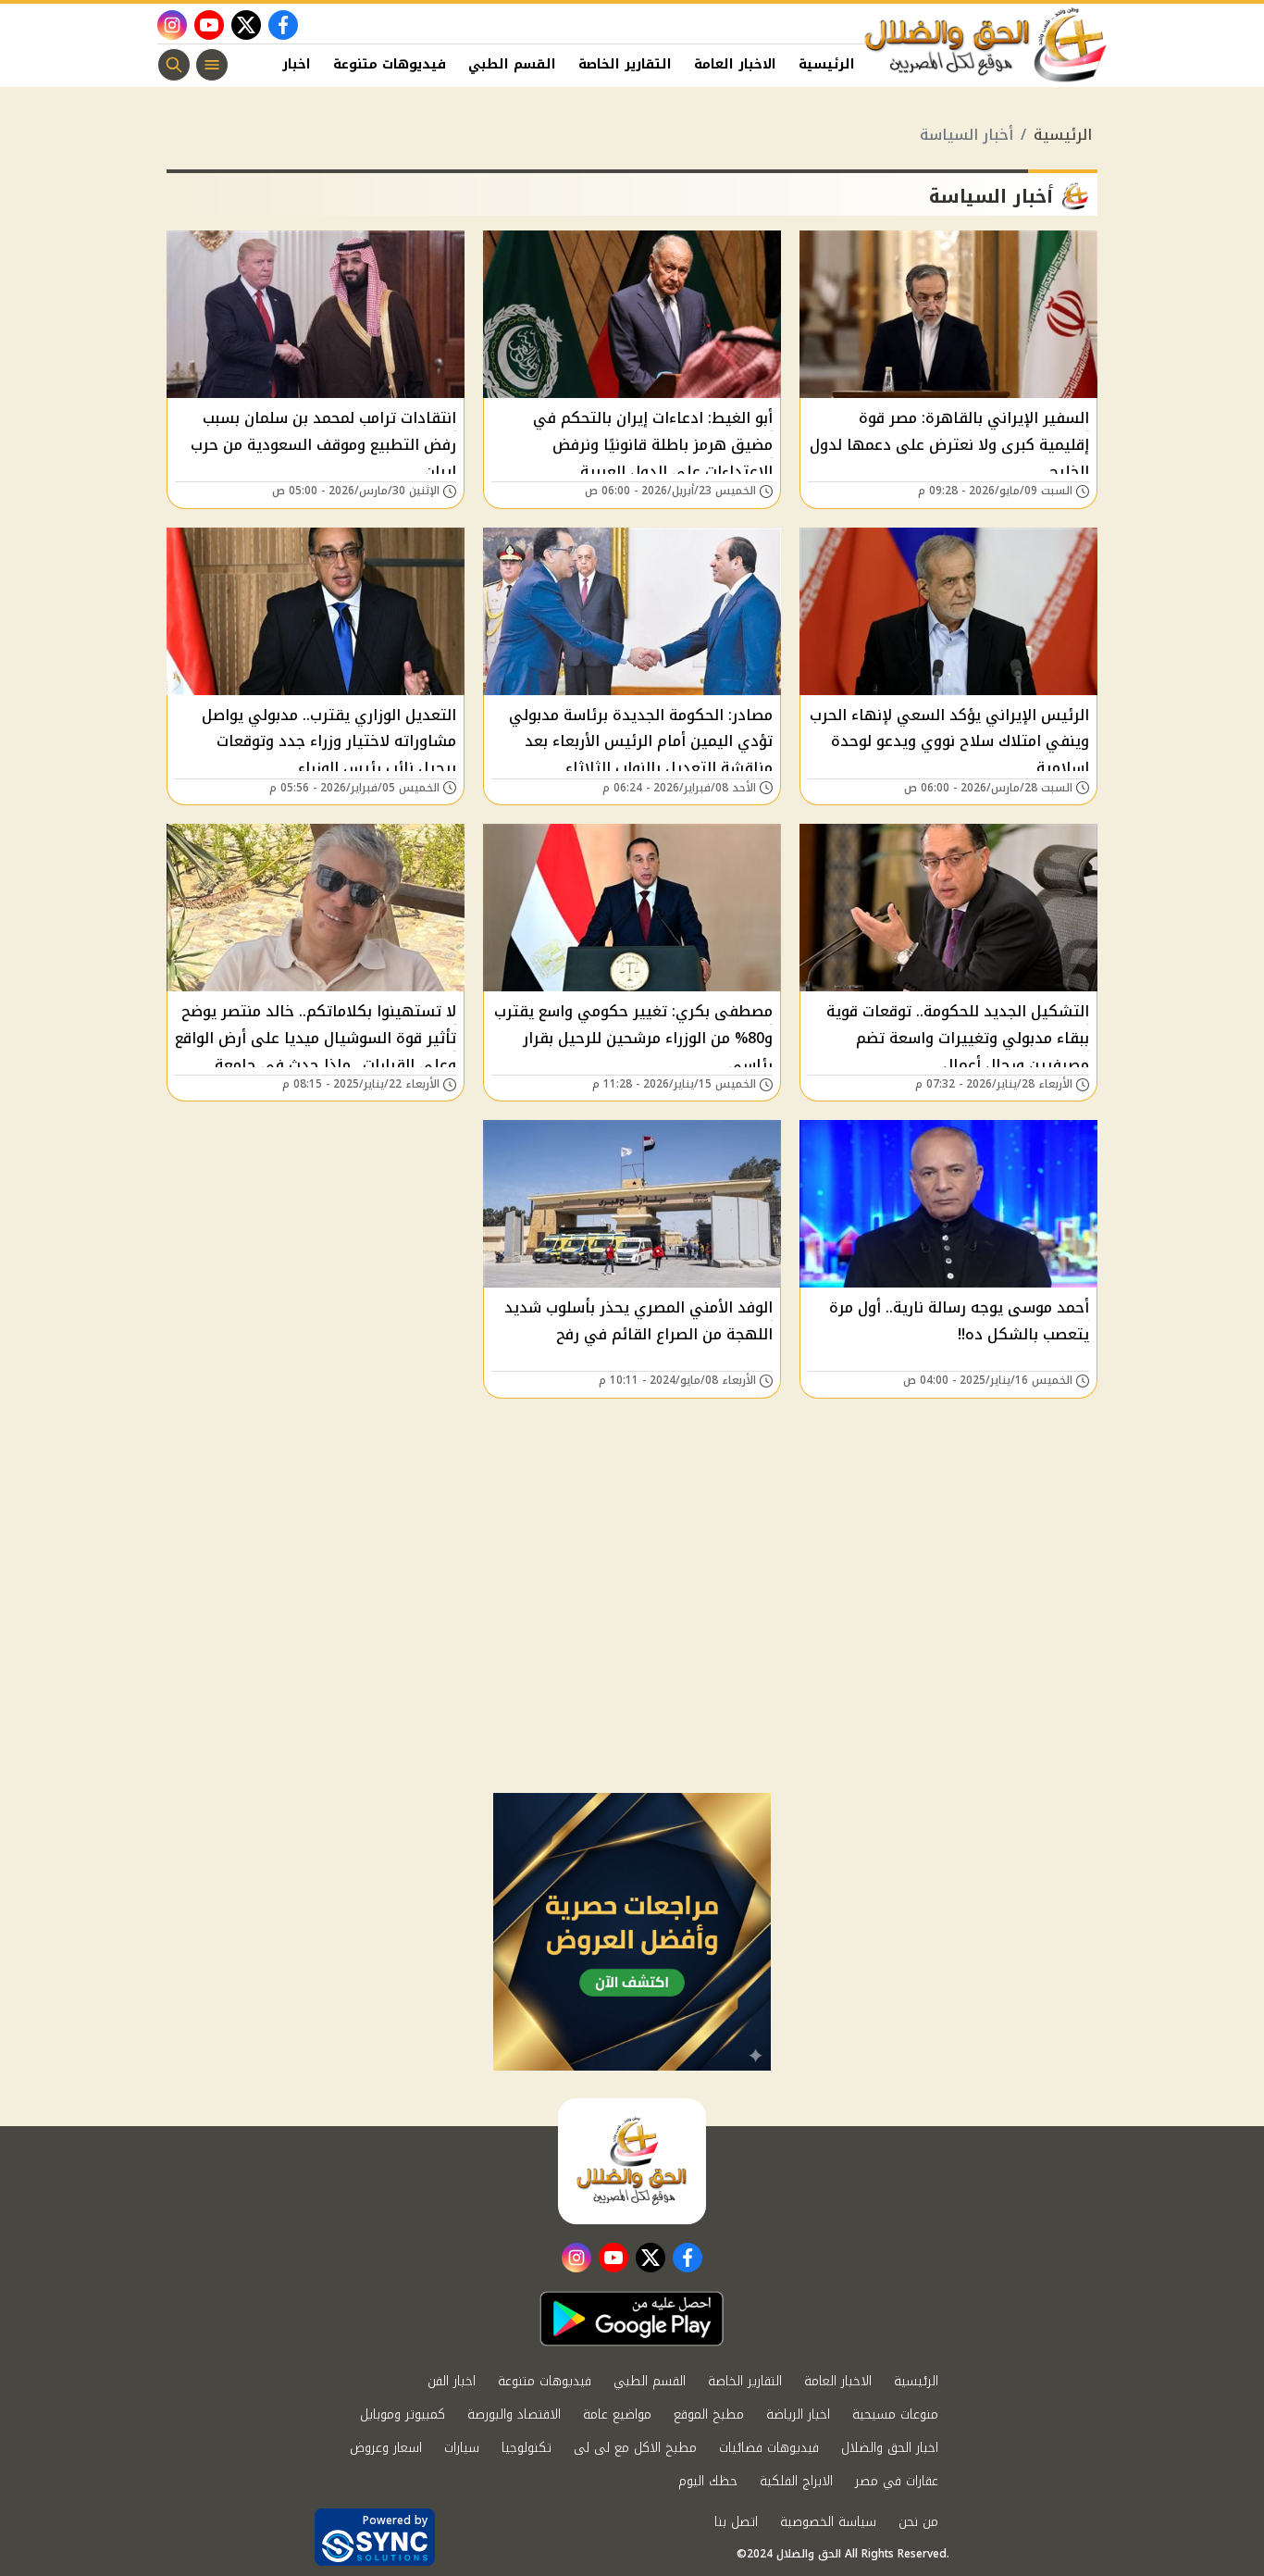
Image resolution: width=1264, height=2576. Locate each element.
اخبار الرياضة (798, 2414)
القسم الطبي (512, 64)
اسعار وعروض (386, 2448)
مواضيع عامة (617, 2414)
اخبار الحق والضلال (890, 2448)
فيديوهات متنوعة (390, 64)
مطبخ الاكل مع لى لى (635, 2448)
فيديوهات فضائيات (769, 2448)
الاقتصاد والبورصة (514, 2414)
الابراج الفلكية (796, 2481)
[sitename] (632, 2161)
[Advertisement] (632, 1654)
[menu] (212, 65)
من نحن (918, 2522)
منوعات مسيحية (895, 2414)
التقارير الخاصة (625, 64)
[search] (174, 65)
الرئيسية (827, 64)
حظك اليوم (708, 2481)
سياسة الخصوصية (828, 2522)
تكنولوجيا (527, 2448)
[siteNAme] (986, 45)
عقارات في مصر (897, 2481)
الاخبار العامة (735, 64)
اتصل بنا (736, 2522)
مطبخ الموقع (709, 2414)
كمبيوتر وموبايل (403, 2414)
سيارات (462, 2448)
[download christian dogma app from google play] (632, 2319)
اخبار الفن (279, 64)
